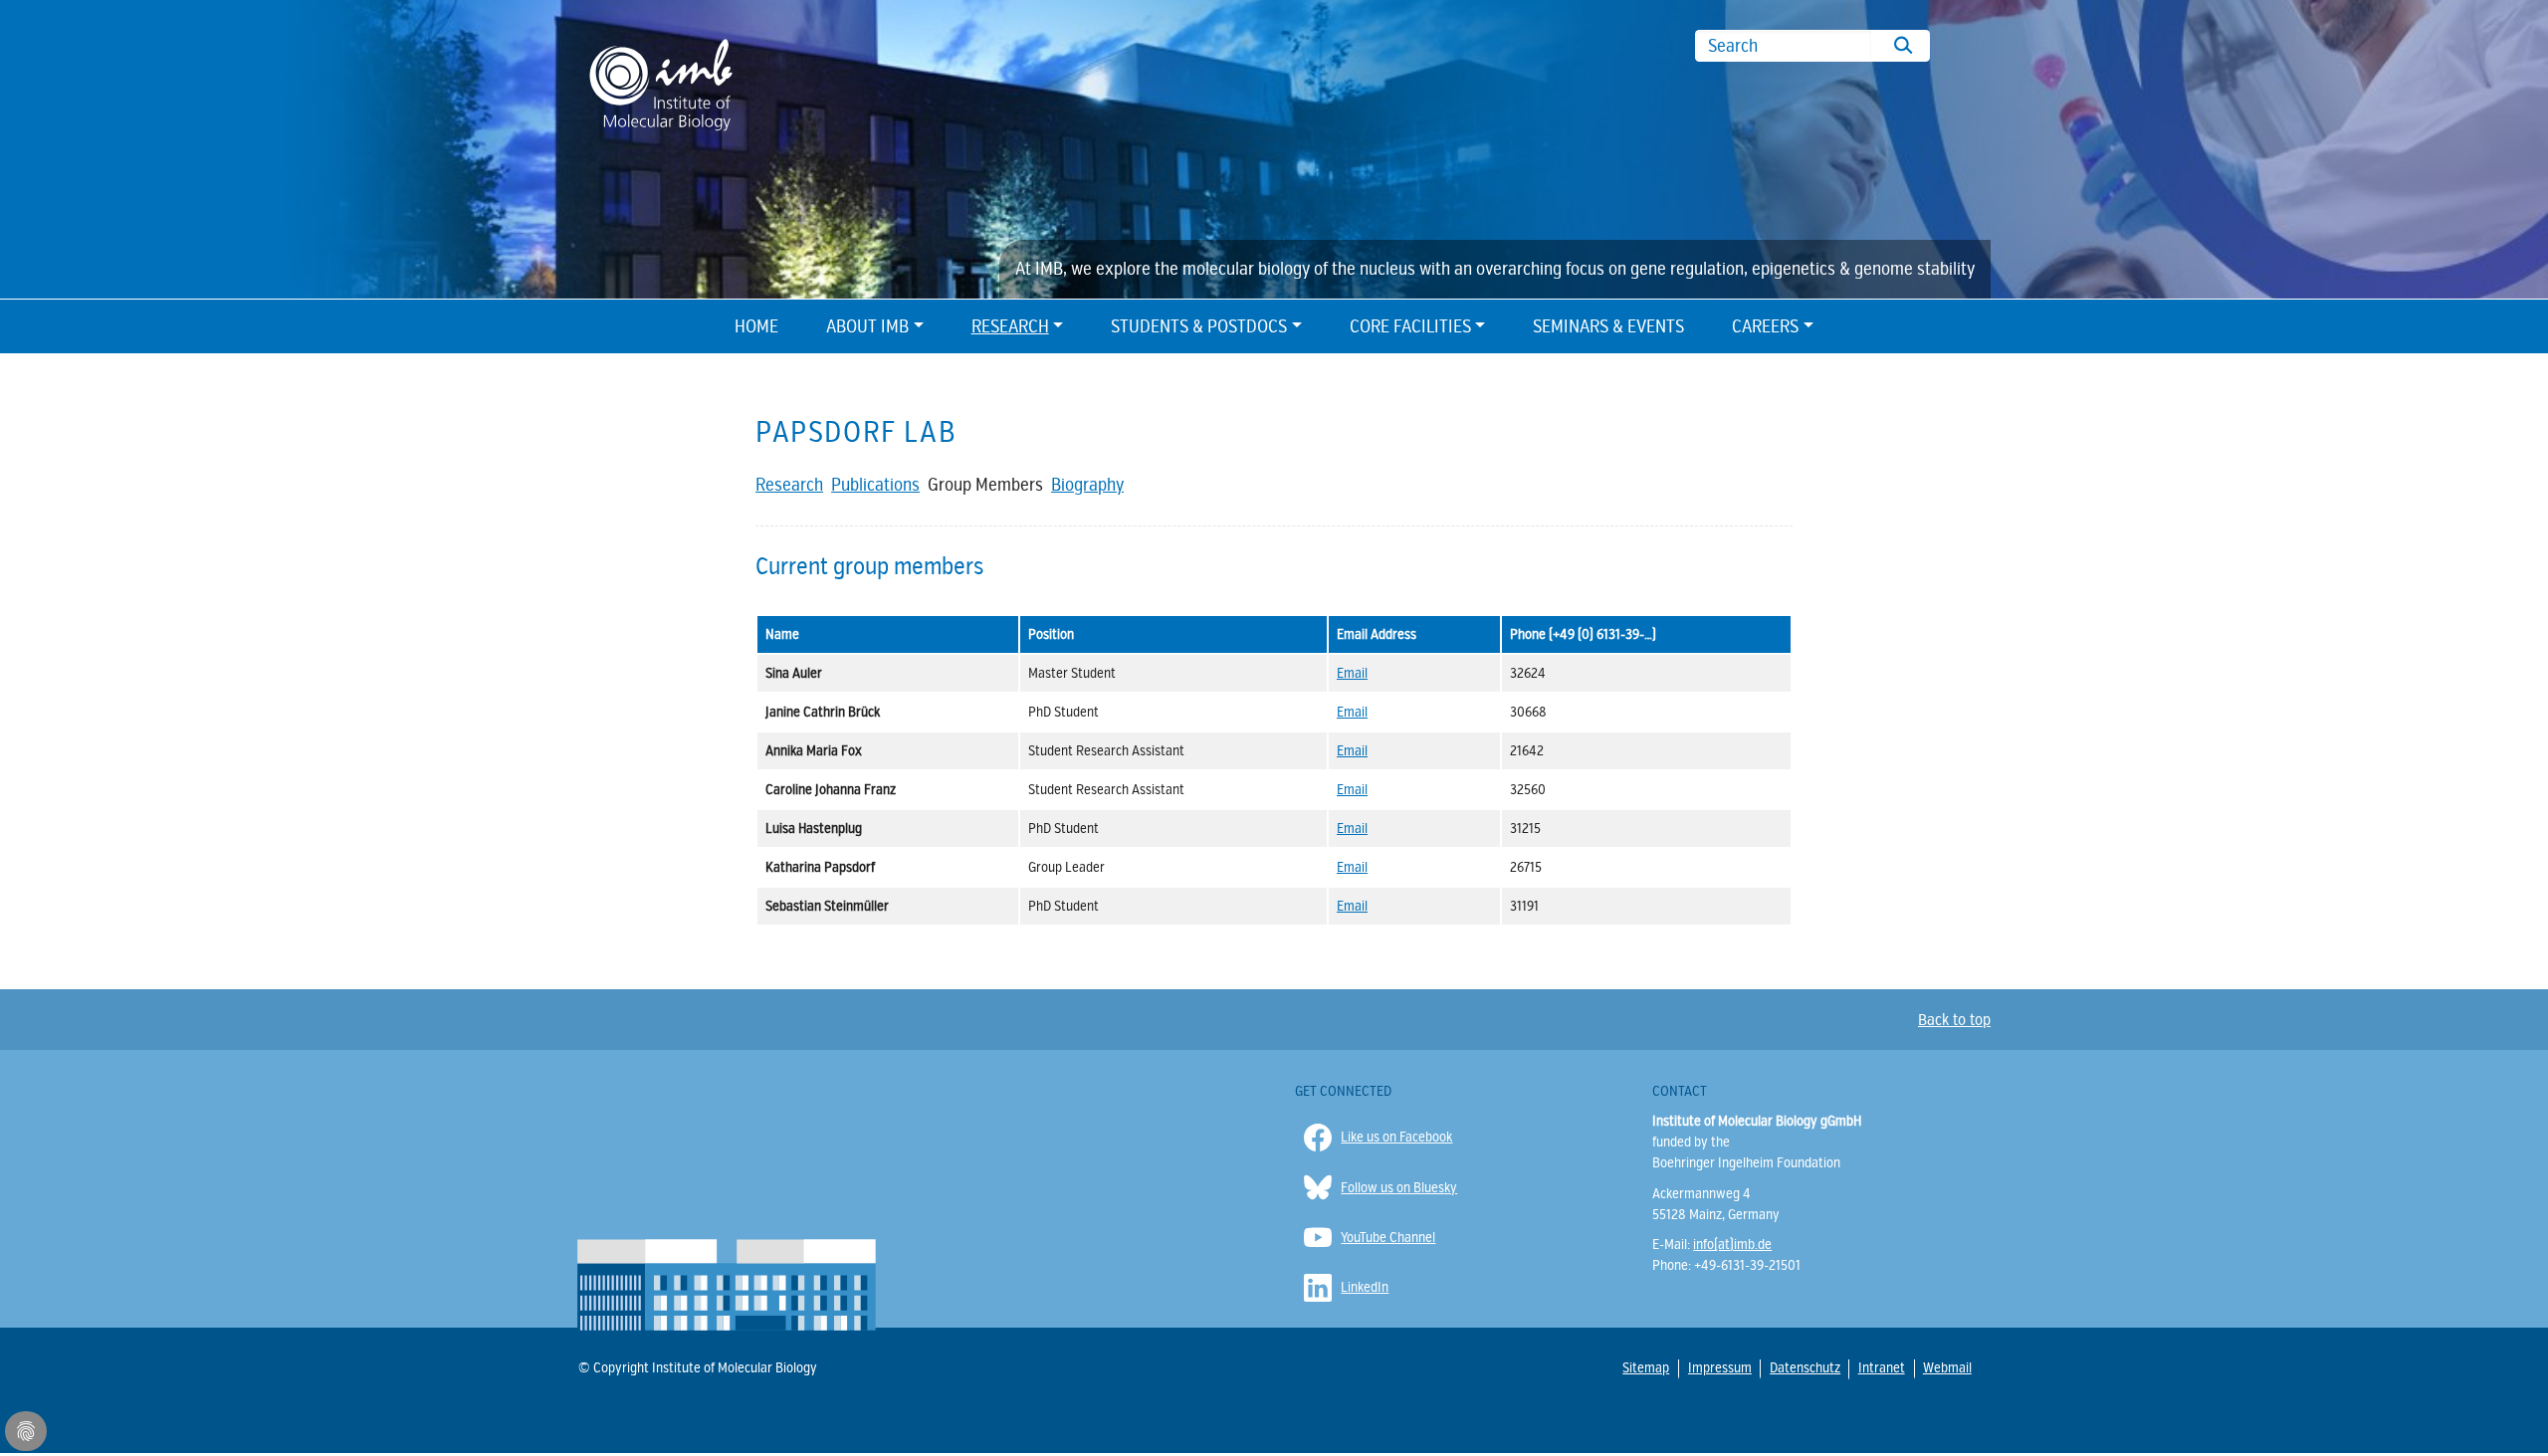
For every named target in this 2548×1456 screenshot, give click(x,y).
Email (1352, 673)
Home (756, 326)
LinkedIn (1365, 1287)
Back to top (1954, 1020)
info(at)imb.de (1732, 1245)
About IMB (867, 326)
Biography (1087, 485)
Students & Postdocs (1199, 326)
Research (1010, 326)
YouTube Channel (1388, 1238)
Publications (875, 485)
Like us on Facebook (1396, 1137)
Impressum (1719, 1368)
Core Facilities (1410, 326)
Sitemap (1645, 1367)
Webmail (1946, 1367)
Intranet (1881, 1367)
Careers (1765, 326)
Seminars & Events (1608, 326)
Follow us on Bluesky (1399, 1188)
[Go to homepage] (661, 83)
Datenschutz (1804, 1368)
